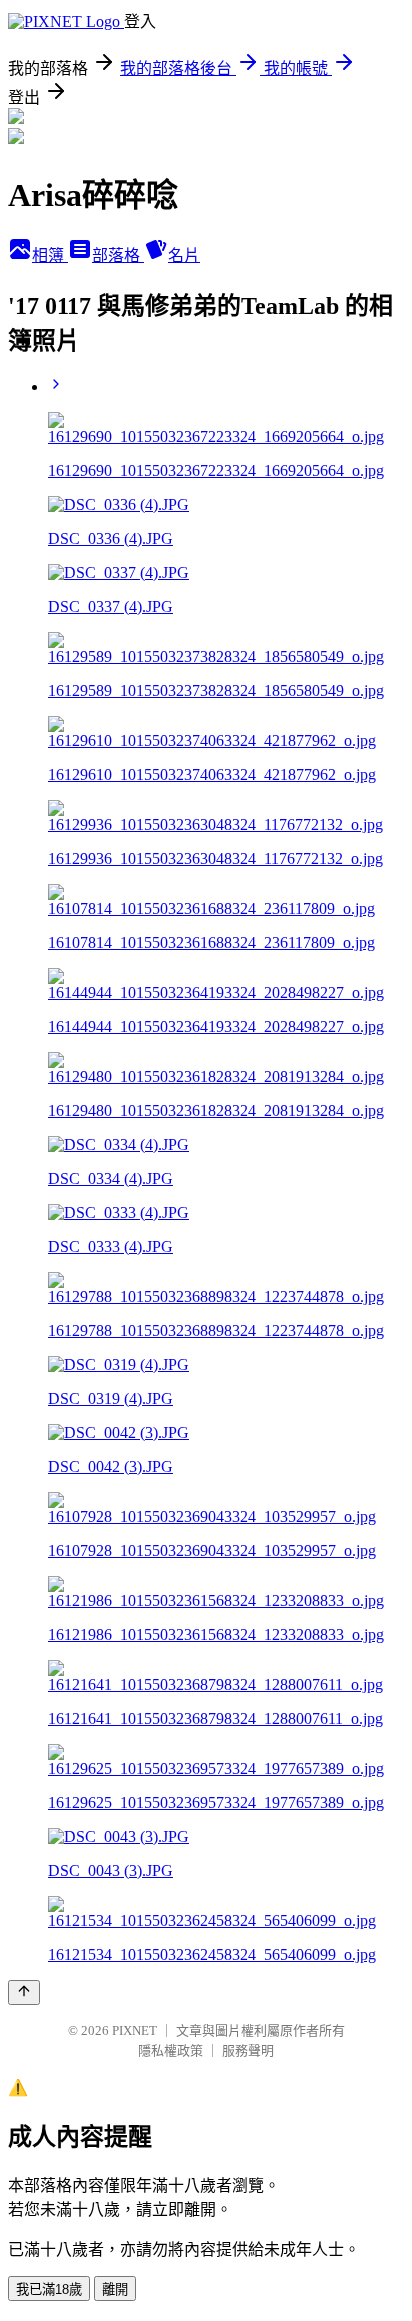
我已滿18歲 (49, 2289)
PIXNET (134, 2030)
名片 (184, 255)
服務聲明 (248, 2050)
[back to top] (24, 1992)
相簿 (50, 255)
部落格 (118, 255)
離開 (115, 2289)
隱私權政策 (170, 2050)
